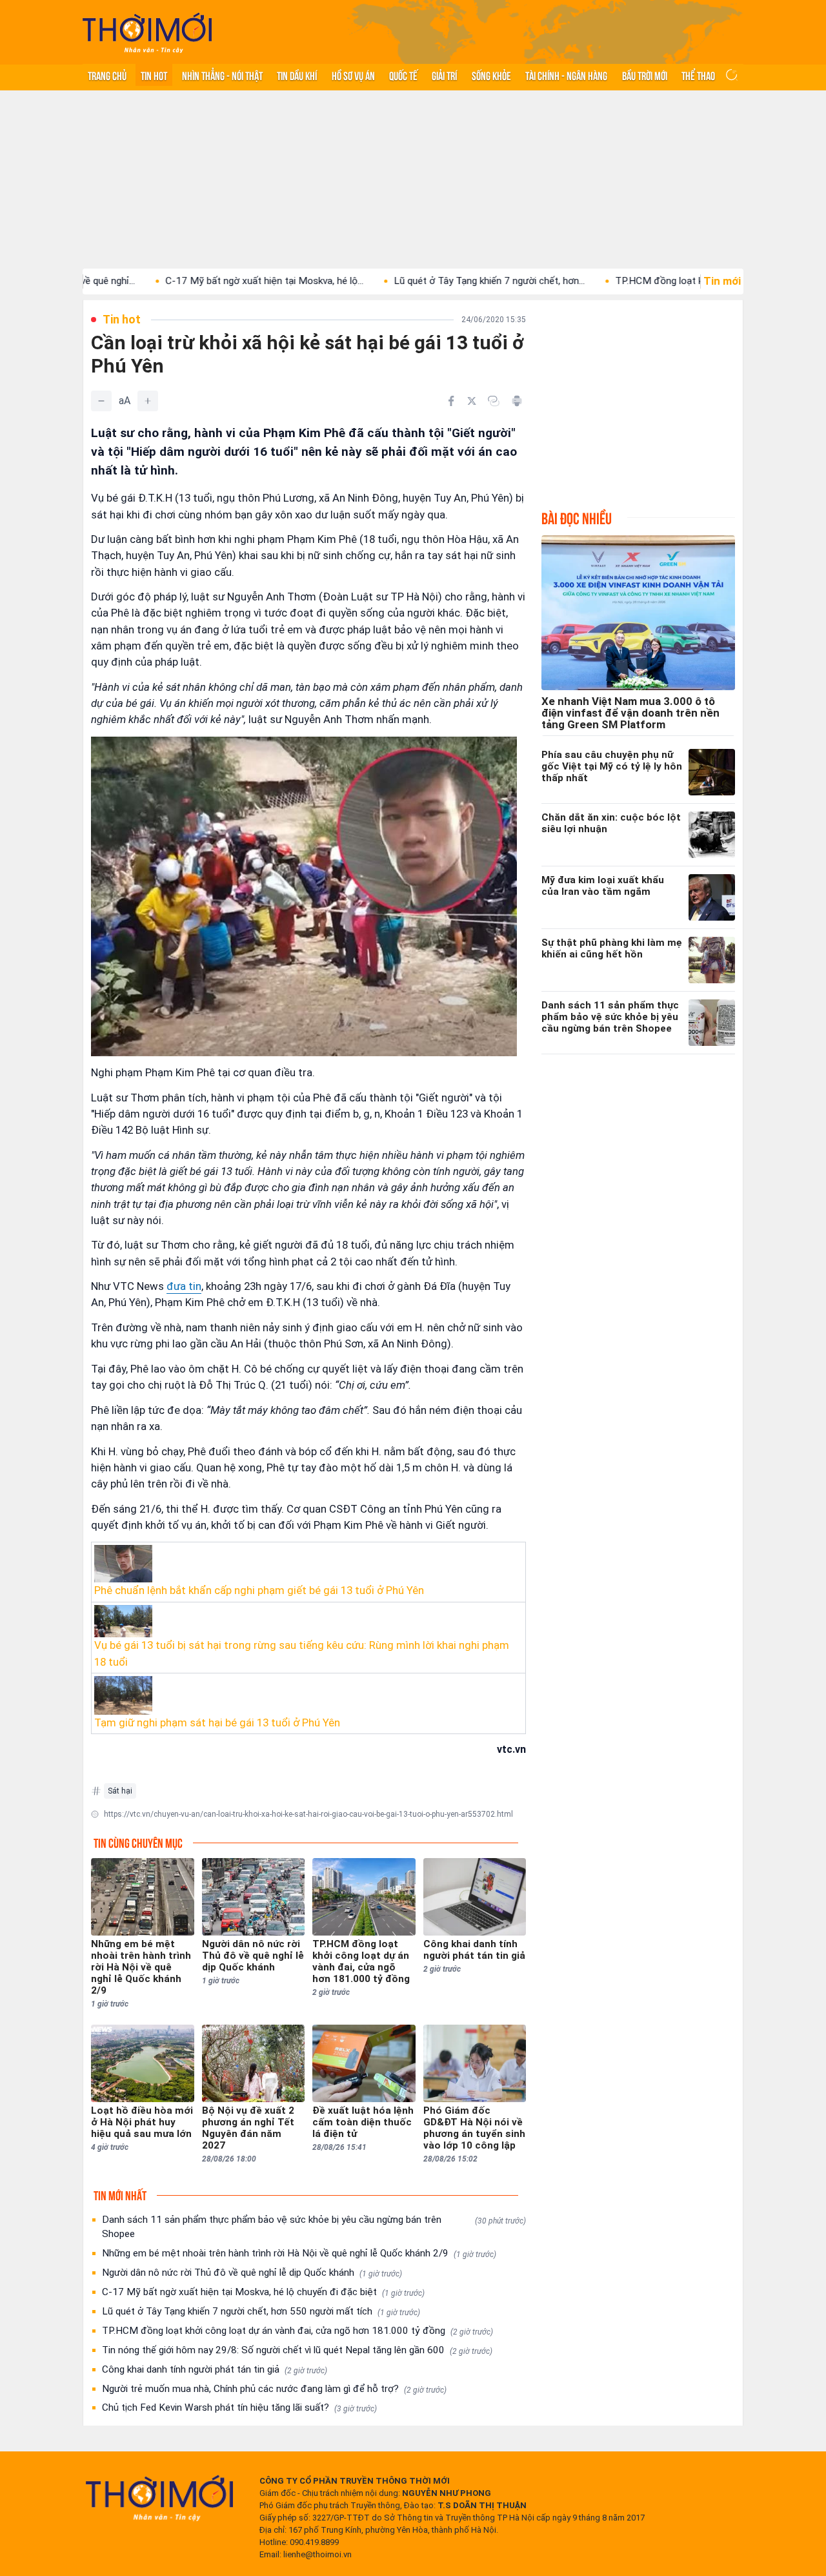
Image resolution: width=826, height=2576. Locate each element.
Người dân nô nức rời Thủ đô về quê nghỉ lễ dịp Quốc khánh (252, 2273)
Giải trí (444, 75)
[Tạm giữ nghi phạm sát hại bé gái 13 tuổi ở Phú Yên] (308, 1695)
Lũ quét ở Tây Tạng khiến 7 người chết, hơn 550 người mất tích (261, 2311)
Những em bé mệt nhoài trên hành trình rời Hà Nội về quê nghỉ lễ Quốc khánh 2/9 (299, 2253)
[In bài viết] (517, 401)
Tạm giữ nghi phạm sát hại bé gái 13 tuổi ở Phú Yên (217, 1722)
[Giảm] (101, 401)
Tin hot (154, 75)
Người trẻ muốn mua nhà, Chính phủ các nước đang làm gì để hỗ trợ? (274, 2389)
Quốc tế (403, 75)
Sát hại (120, 1791)
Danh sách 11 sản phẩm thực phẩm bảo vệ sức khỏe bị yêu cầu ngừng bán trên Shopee (314, 2227)
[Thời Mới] (159, 2498)
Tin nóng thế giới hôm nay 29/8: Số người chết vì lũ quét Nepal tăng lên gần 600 (297, 2350)
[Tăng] (148, 401)
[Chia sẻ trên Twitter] (472, 401)
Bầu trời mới (645, 75)
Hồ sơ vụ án (353, 75)
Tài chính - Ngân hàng (566, 75)
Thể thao (698, 75)
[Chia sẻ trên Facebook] (451, 401)
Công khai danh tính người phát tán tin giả (215, 2369)
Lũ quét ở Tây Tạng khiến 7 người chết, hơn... (416, 281)
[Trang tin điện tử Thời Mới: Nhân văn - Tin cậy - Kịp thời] (147, 33)
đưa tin (184, 1286)
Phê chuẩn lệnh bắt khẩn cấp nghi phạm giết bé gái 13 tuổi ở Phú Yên (259, 1590)
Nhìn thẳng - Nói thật (222, 75)
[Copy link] (494, 401)
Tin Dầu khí (297, 75)
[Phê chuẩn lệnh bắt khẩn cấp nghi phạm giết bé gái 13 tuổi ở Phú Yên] (308, 1564)
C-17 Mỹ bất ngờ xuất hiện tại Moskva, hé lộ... (191, 281)
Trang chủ (107, 75)
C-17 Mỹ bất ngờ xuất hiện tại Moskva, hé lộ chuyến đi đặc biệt (263, 2292)
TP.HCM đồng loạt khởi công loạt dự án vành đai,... (650, 281)
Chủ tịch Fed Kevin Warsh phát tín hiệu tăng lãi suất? (239, 2407)
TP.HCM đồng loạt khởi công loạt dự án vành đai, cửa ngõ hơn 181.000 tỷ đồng (297, 2331)
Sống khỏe (491, 75)
